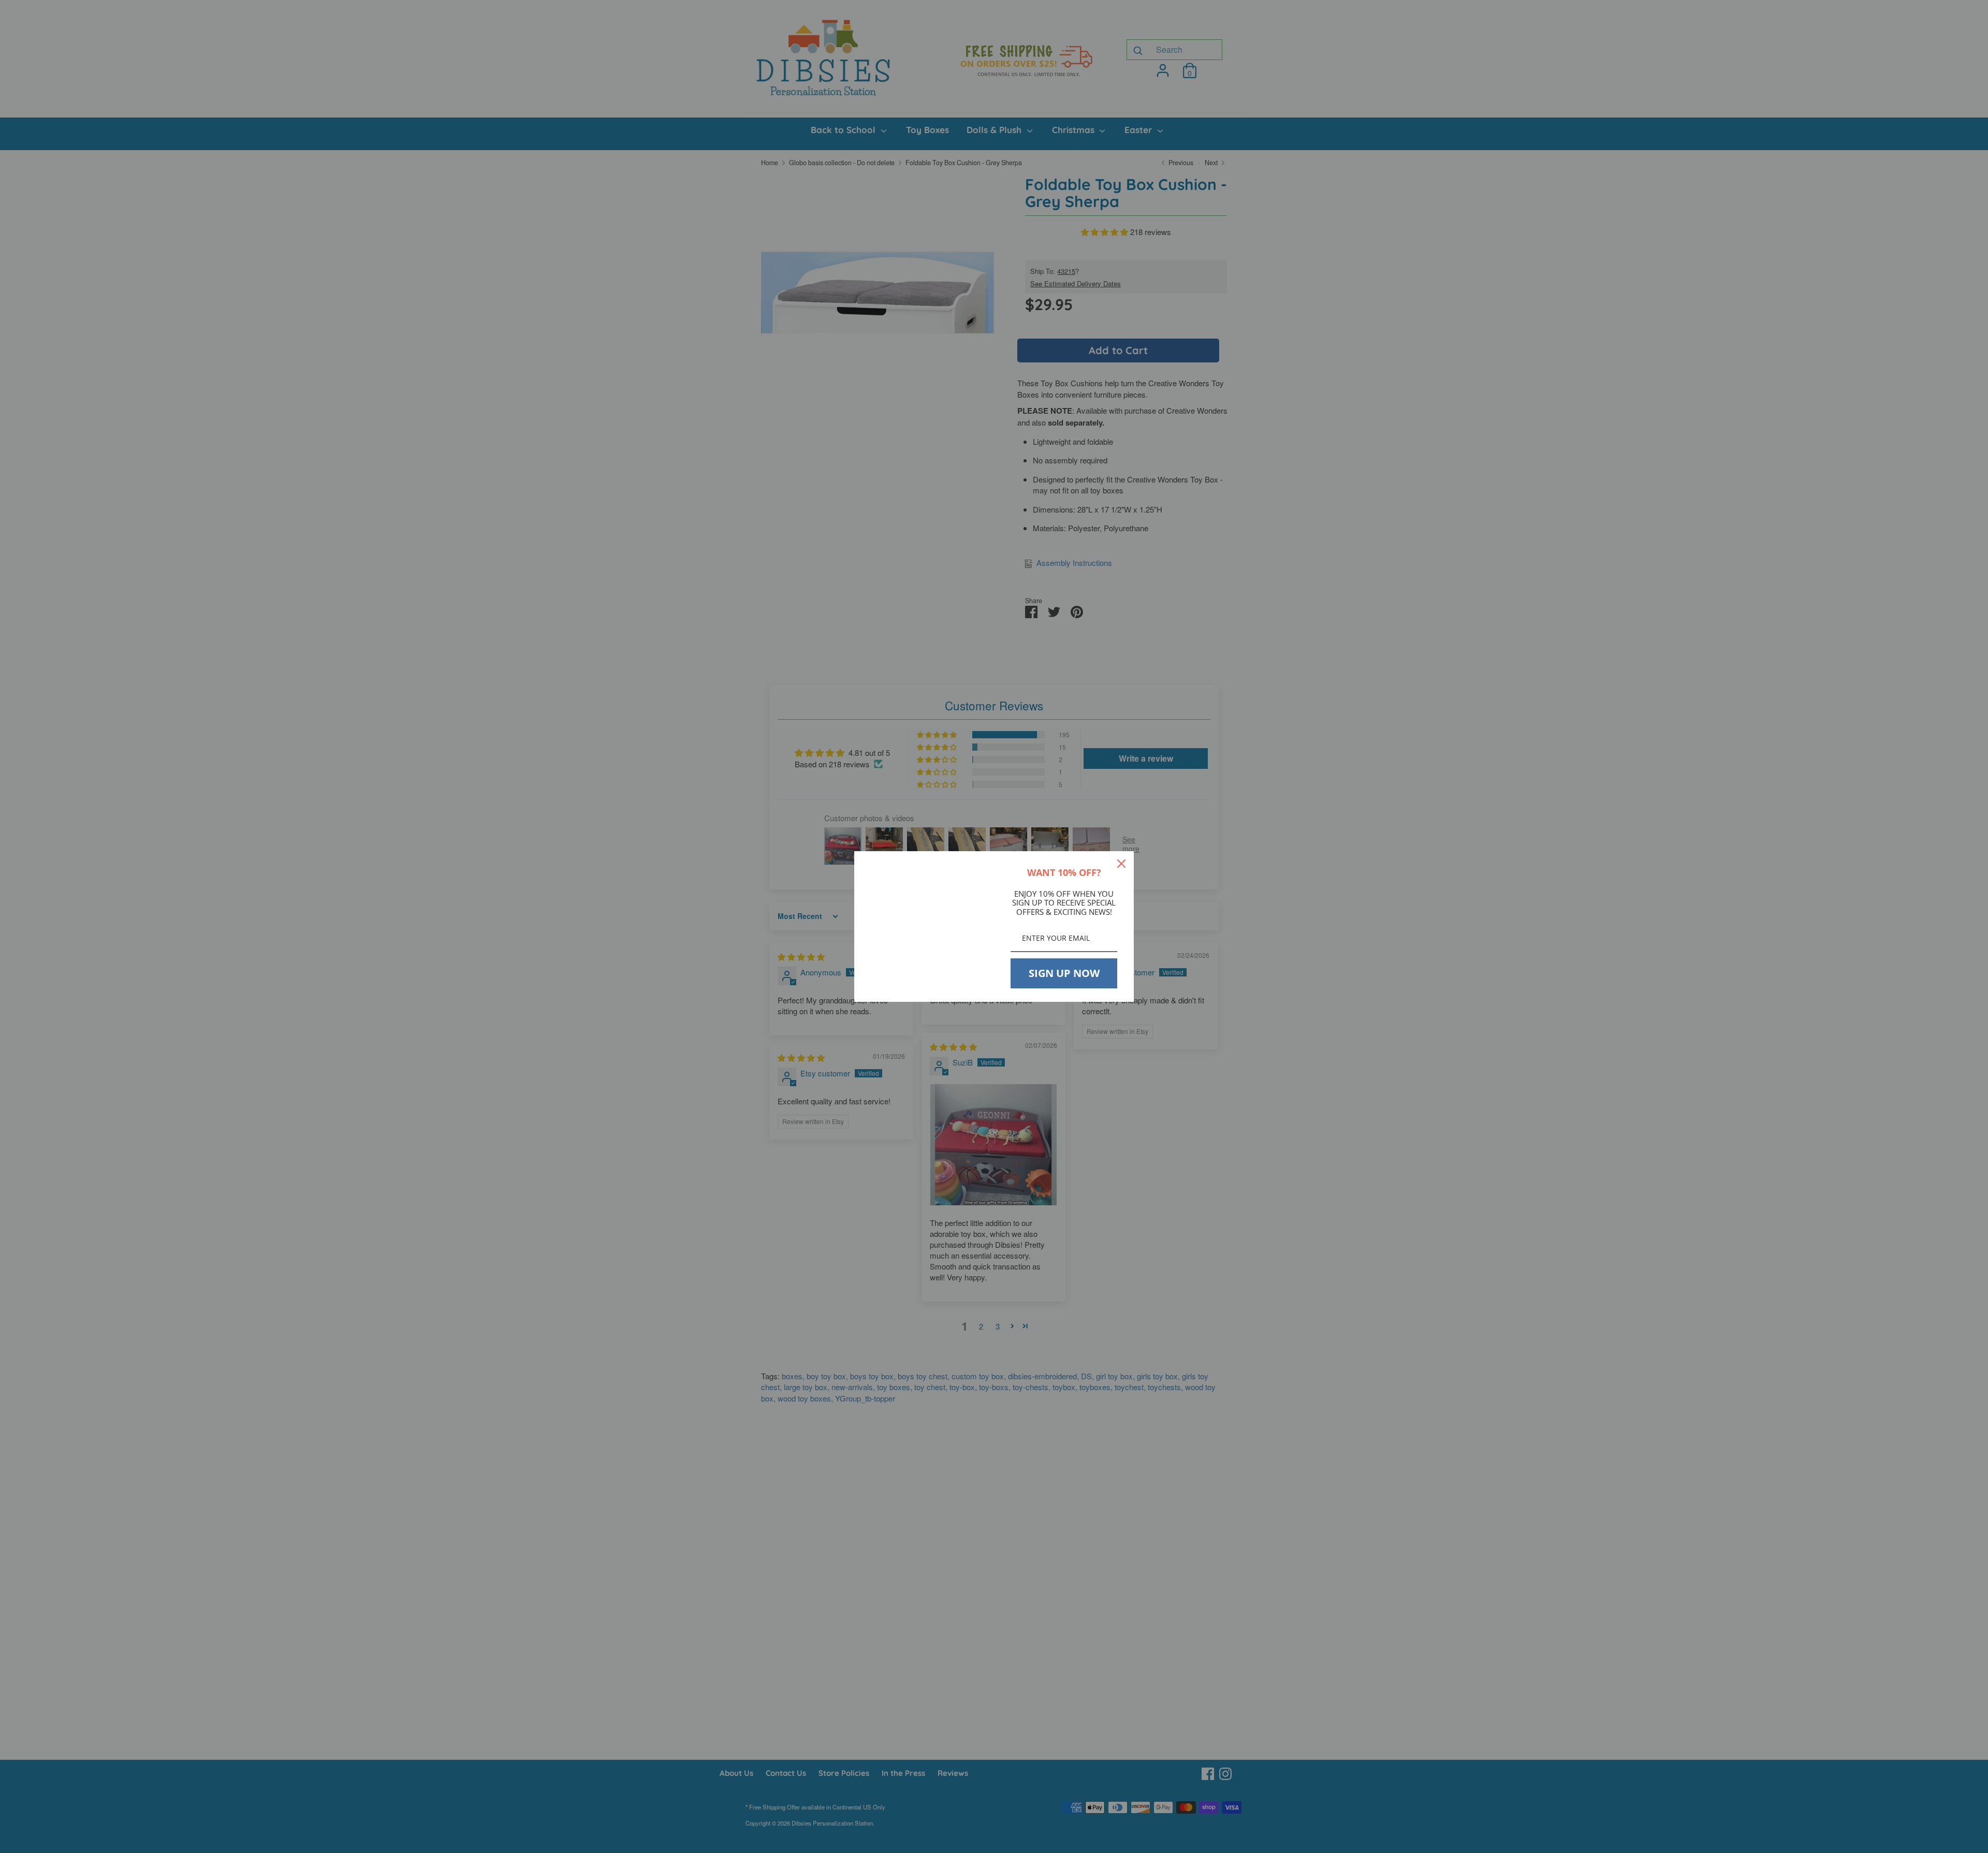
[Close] (1121, 864)
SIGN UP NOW (1064, 973)
